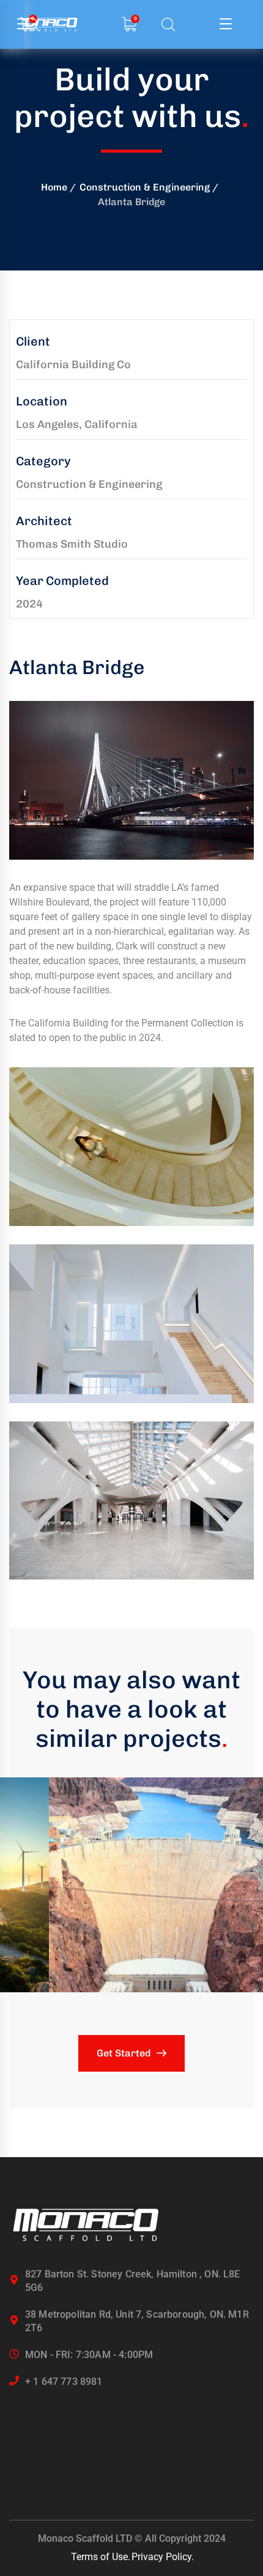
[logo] (86, 2224)
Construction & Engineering (145, 187)
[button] (131, 1885)
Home (54, 187)
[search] (168, 25)
